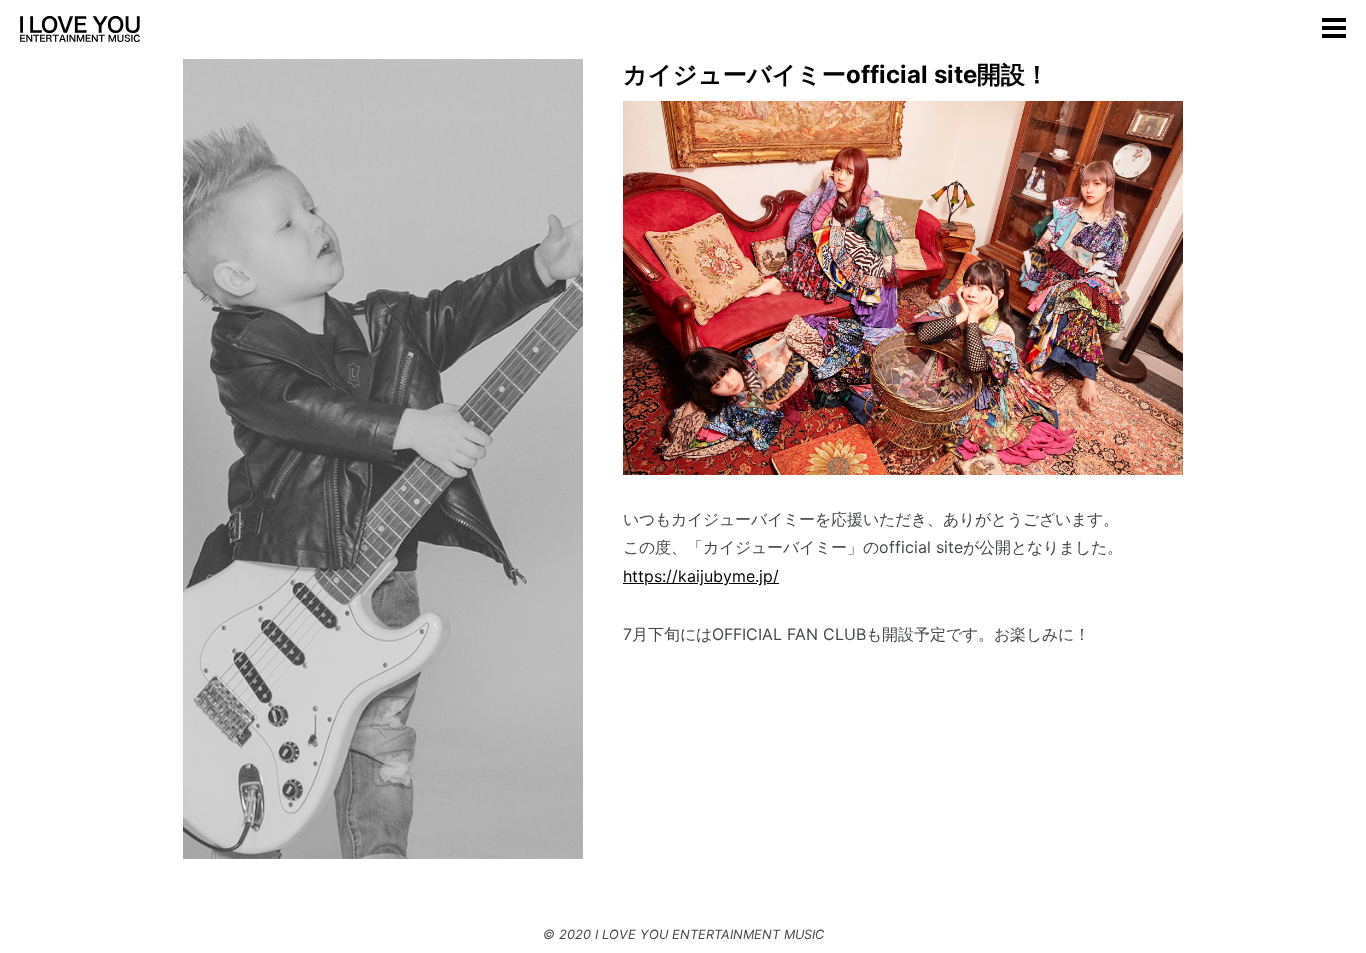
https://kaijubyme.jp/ (701, 576)
